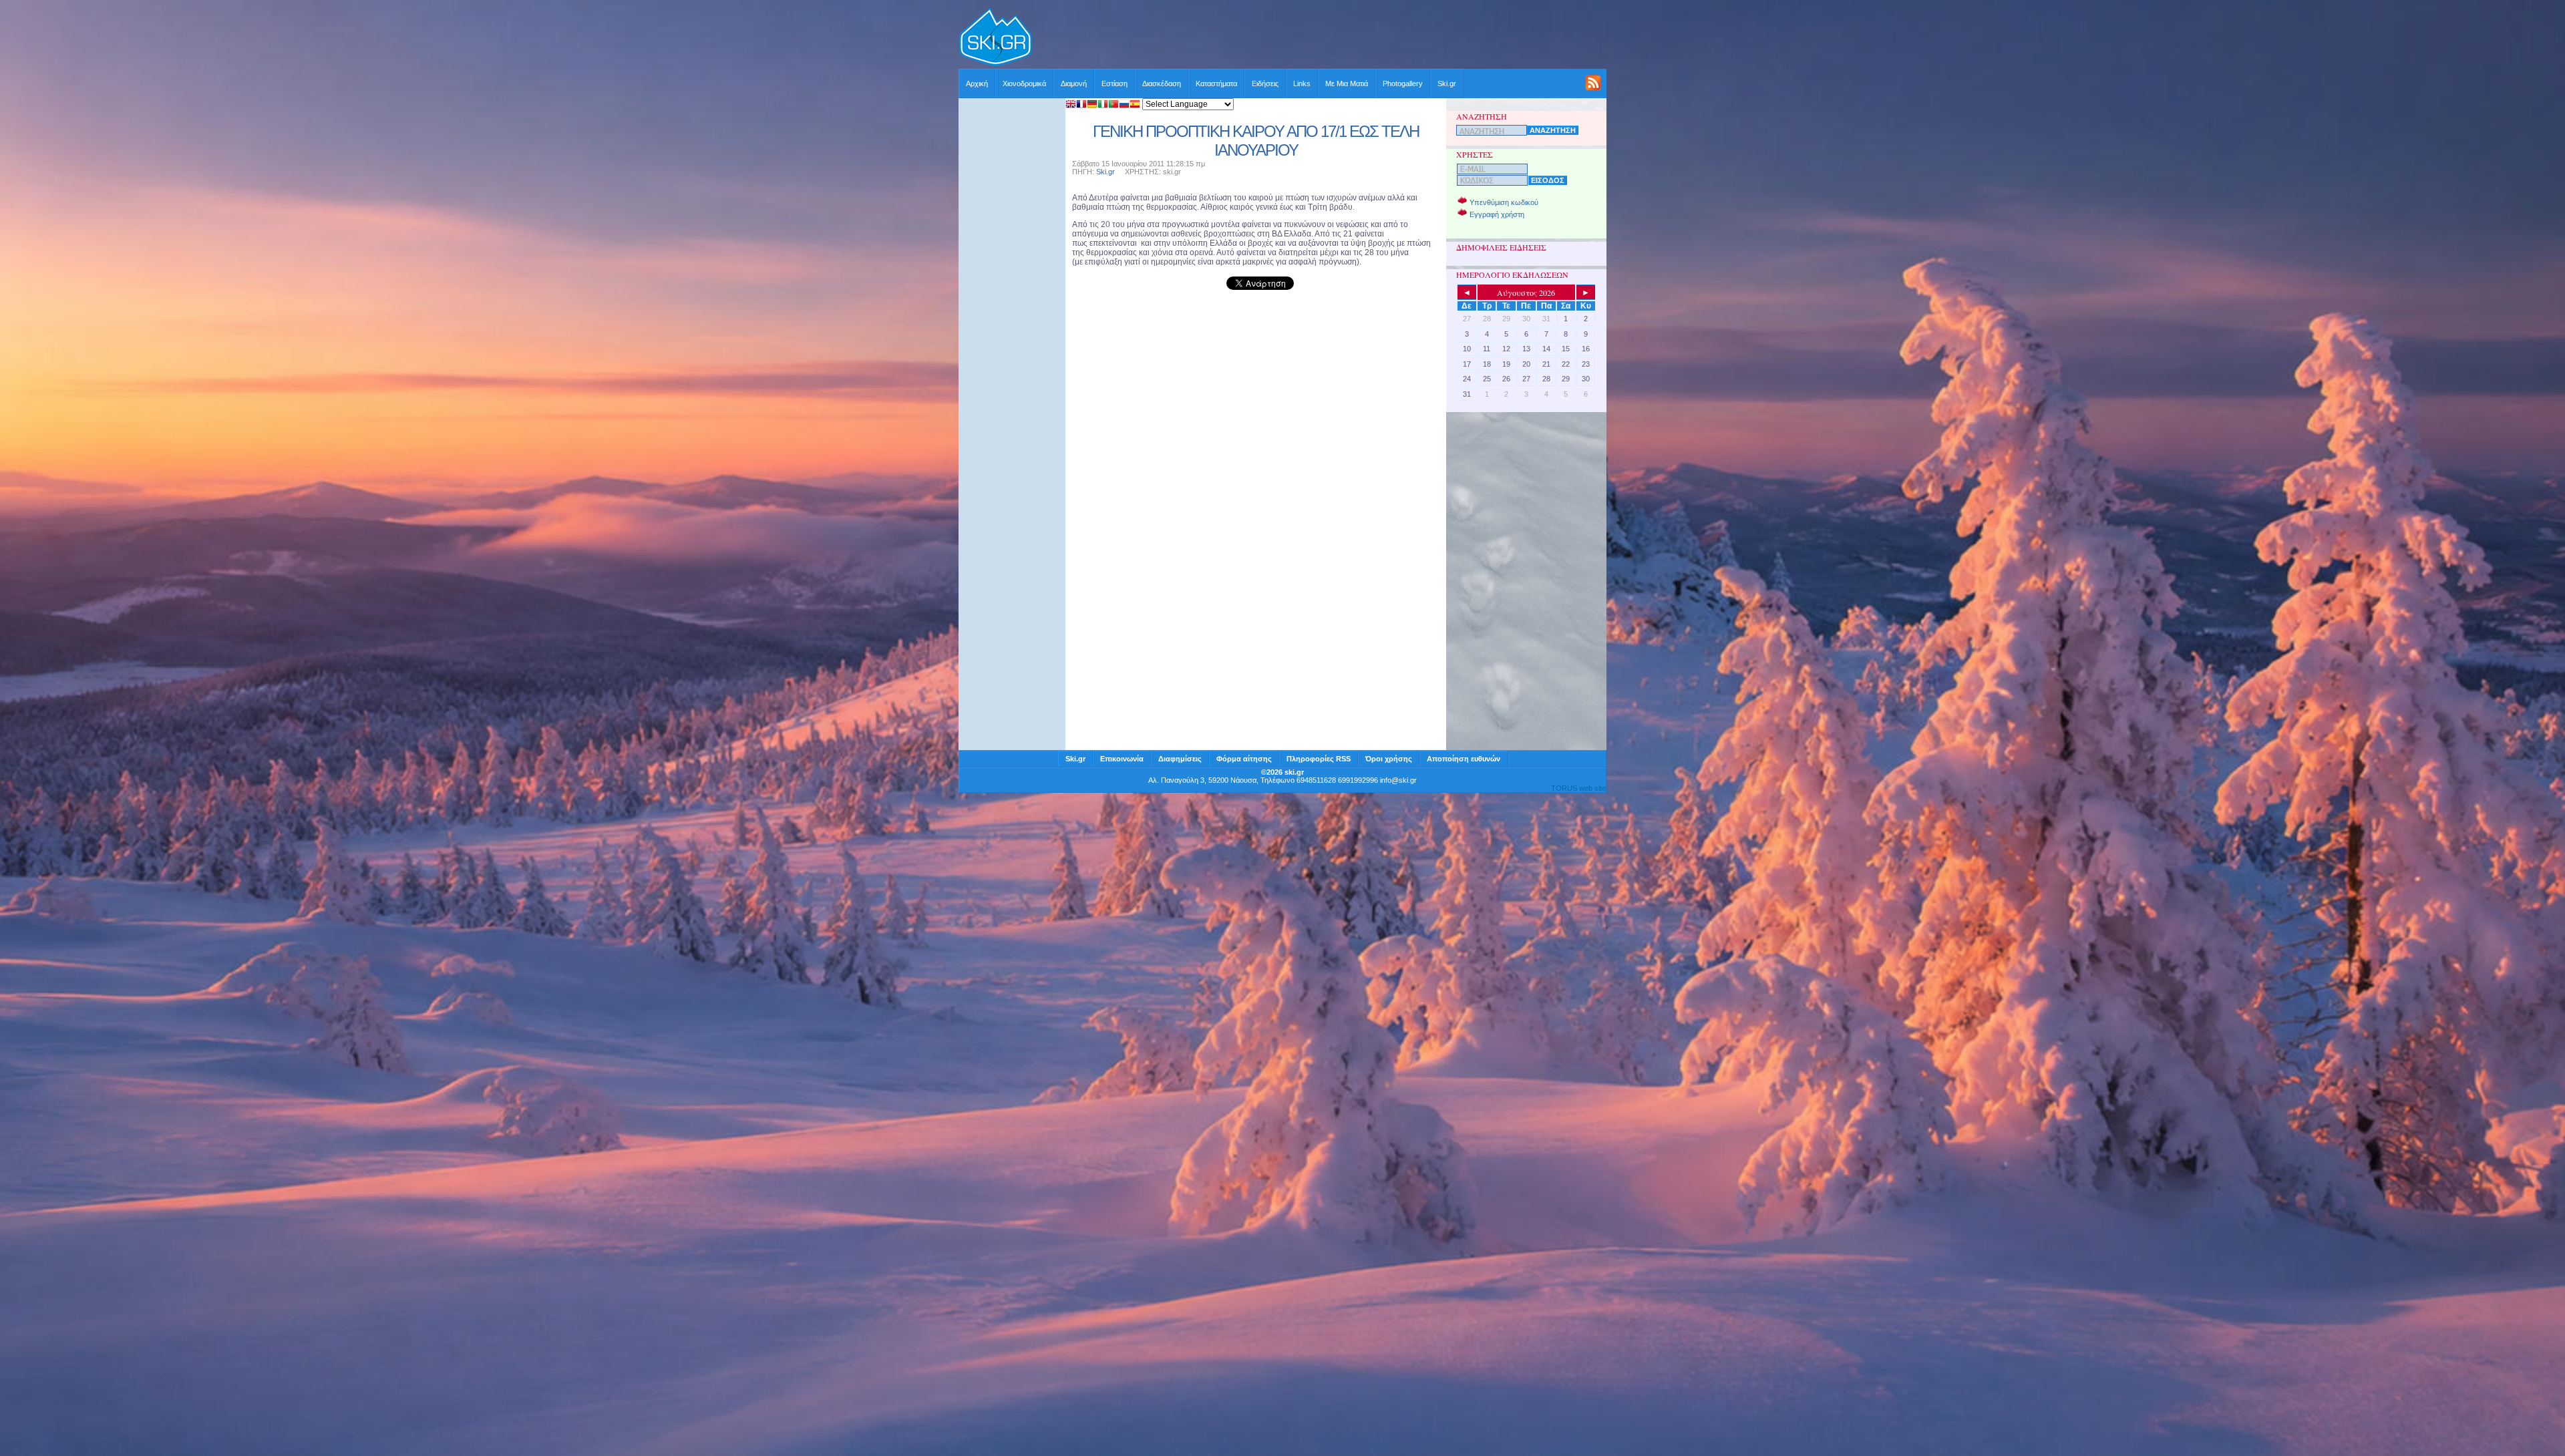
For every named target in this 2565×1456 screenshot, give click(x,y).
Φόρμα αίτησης (1244, 759)
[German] (1092, 105)
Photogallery (1403, 83)
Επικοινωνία (1122, 759)
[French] (1081, 105)
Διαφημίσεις (1180, 759)
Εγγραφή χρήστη (1497, 214)
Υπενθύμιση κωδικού (1504, 202)
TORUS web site (1578, 788)
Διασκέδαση (1162, 83)
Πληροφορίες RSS (1319, 759)
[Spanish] (1135, 105)
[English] (1071, 105)
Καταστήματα (1216, 83)
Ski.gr (1447, 83)
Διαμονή (1074, 83)
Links (1302, 83)
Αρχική (977, 83)
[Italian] (1103, 105)
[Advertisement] (1320, 38)
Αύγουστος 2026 (1526, 293)
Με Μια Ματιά (1347, 83)
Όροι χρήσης (1389, 759)
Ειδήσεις (1265, 83)
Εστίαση (1115, 83)
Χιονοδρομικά (1024, 83)
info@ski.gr (1398, 780)
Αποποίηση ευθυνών (1464, 759)
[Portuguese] (1114, 105)
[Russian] (1124, 105)
